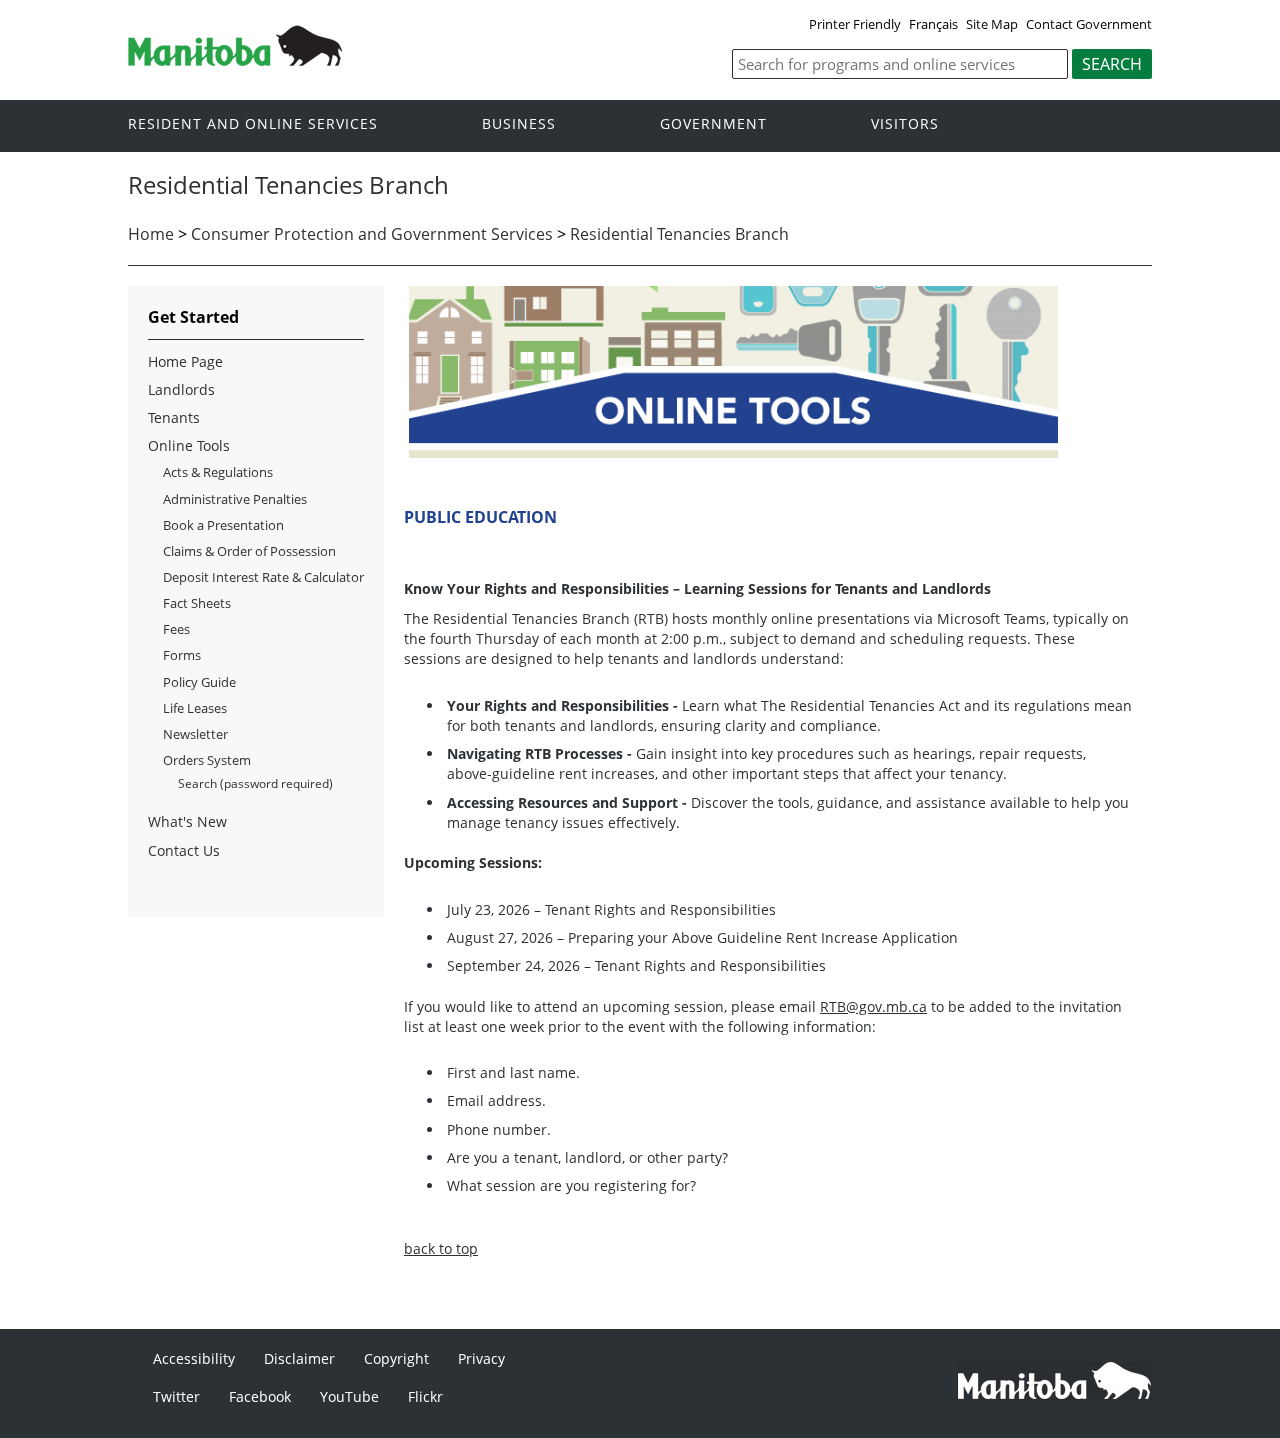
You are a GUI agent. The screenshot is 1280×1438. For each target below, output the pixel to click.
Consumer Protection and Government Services (372, 234)
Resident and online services (253, 124)
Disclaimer (299, 1358)
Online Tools (189, 445)
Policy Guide (199, 682)
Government (713, 124)
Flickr (425, 1396)
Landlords (181, 389)
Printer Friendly (855, 24)
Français (933, 24)
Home (151, 234)
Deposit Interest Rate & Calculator (263, 577)
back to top (441, 1248)
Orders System (207, 760)
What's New (187, 821)
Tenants (174, 417)
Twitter (176, 1396)
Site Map (992, 24)
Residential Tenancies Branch (679, 234)
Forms (182, 655)
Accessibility (194, 1358)
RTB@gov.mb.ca (873, 1006)
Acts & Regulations (218, 472)
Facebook (260, 1396)
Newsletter (195, 734)
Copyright (396, 1358)
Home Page (185, 361)
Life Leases (195, 708)
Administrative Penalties (235, 499)
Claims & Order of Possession (249, 551)
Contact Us (184, 850)
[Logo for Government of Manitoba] (235, 60)
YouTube (349, 1396)
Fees (176, 629)
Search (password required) (255, 783)
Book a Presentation (223, 525)
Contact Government (1089, 24)
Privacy (481, 1358)
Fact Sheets (197, 603)
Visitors (905, 124)
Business (519, 124)
